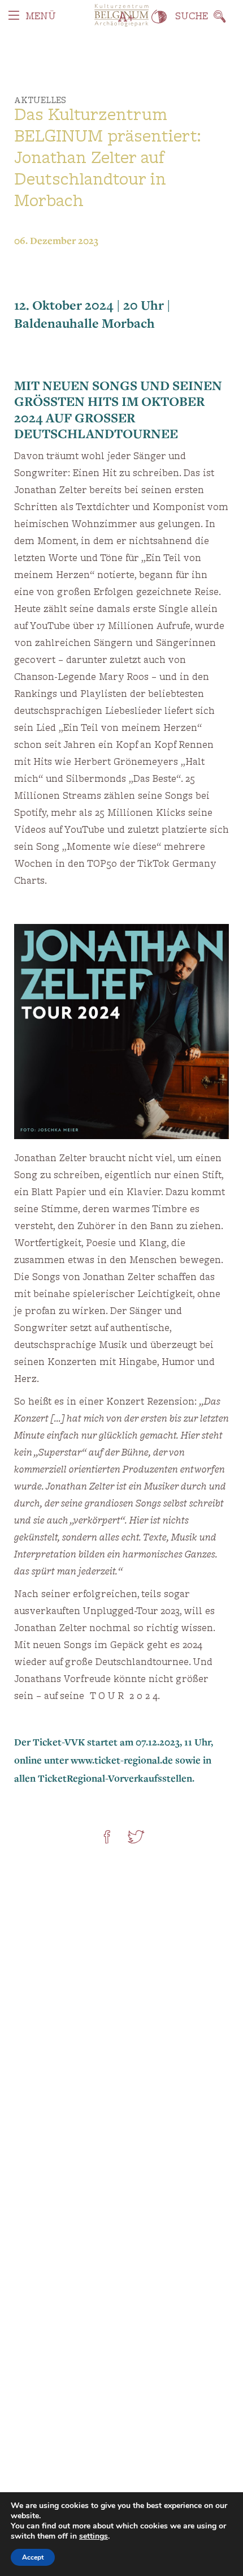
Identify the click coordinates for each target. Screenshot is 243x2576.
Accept (33, 2557)
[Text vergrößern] (126, 17)
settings (94, 2536)
